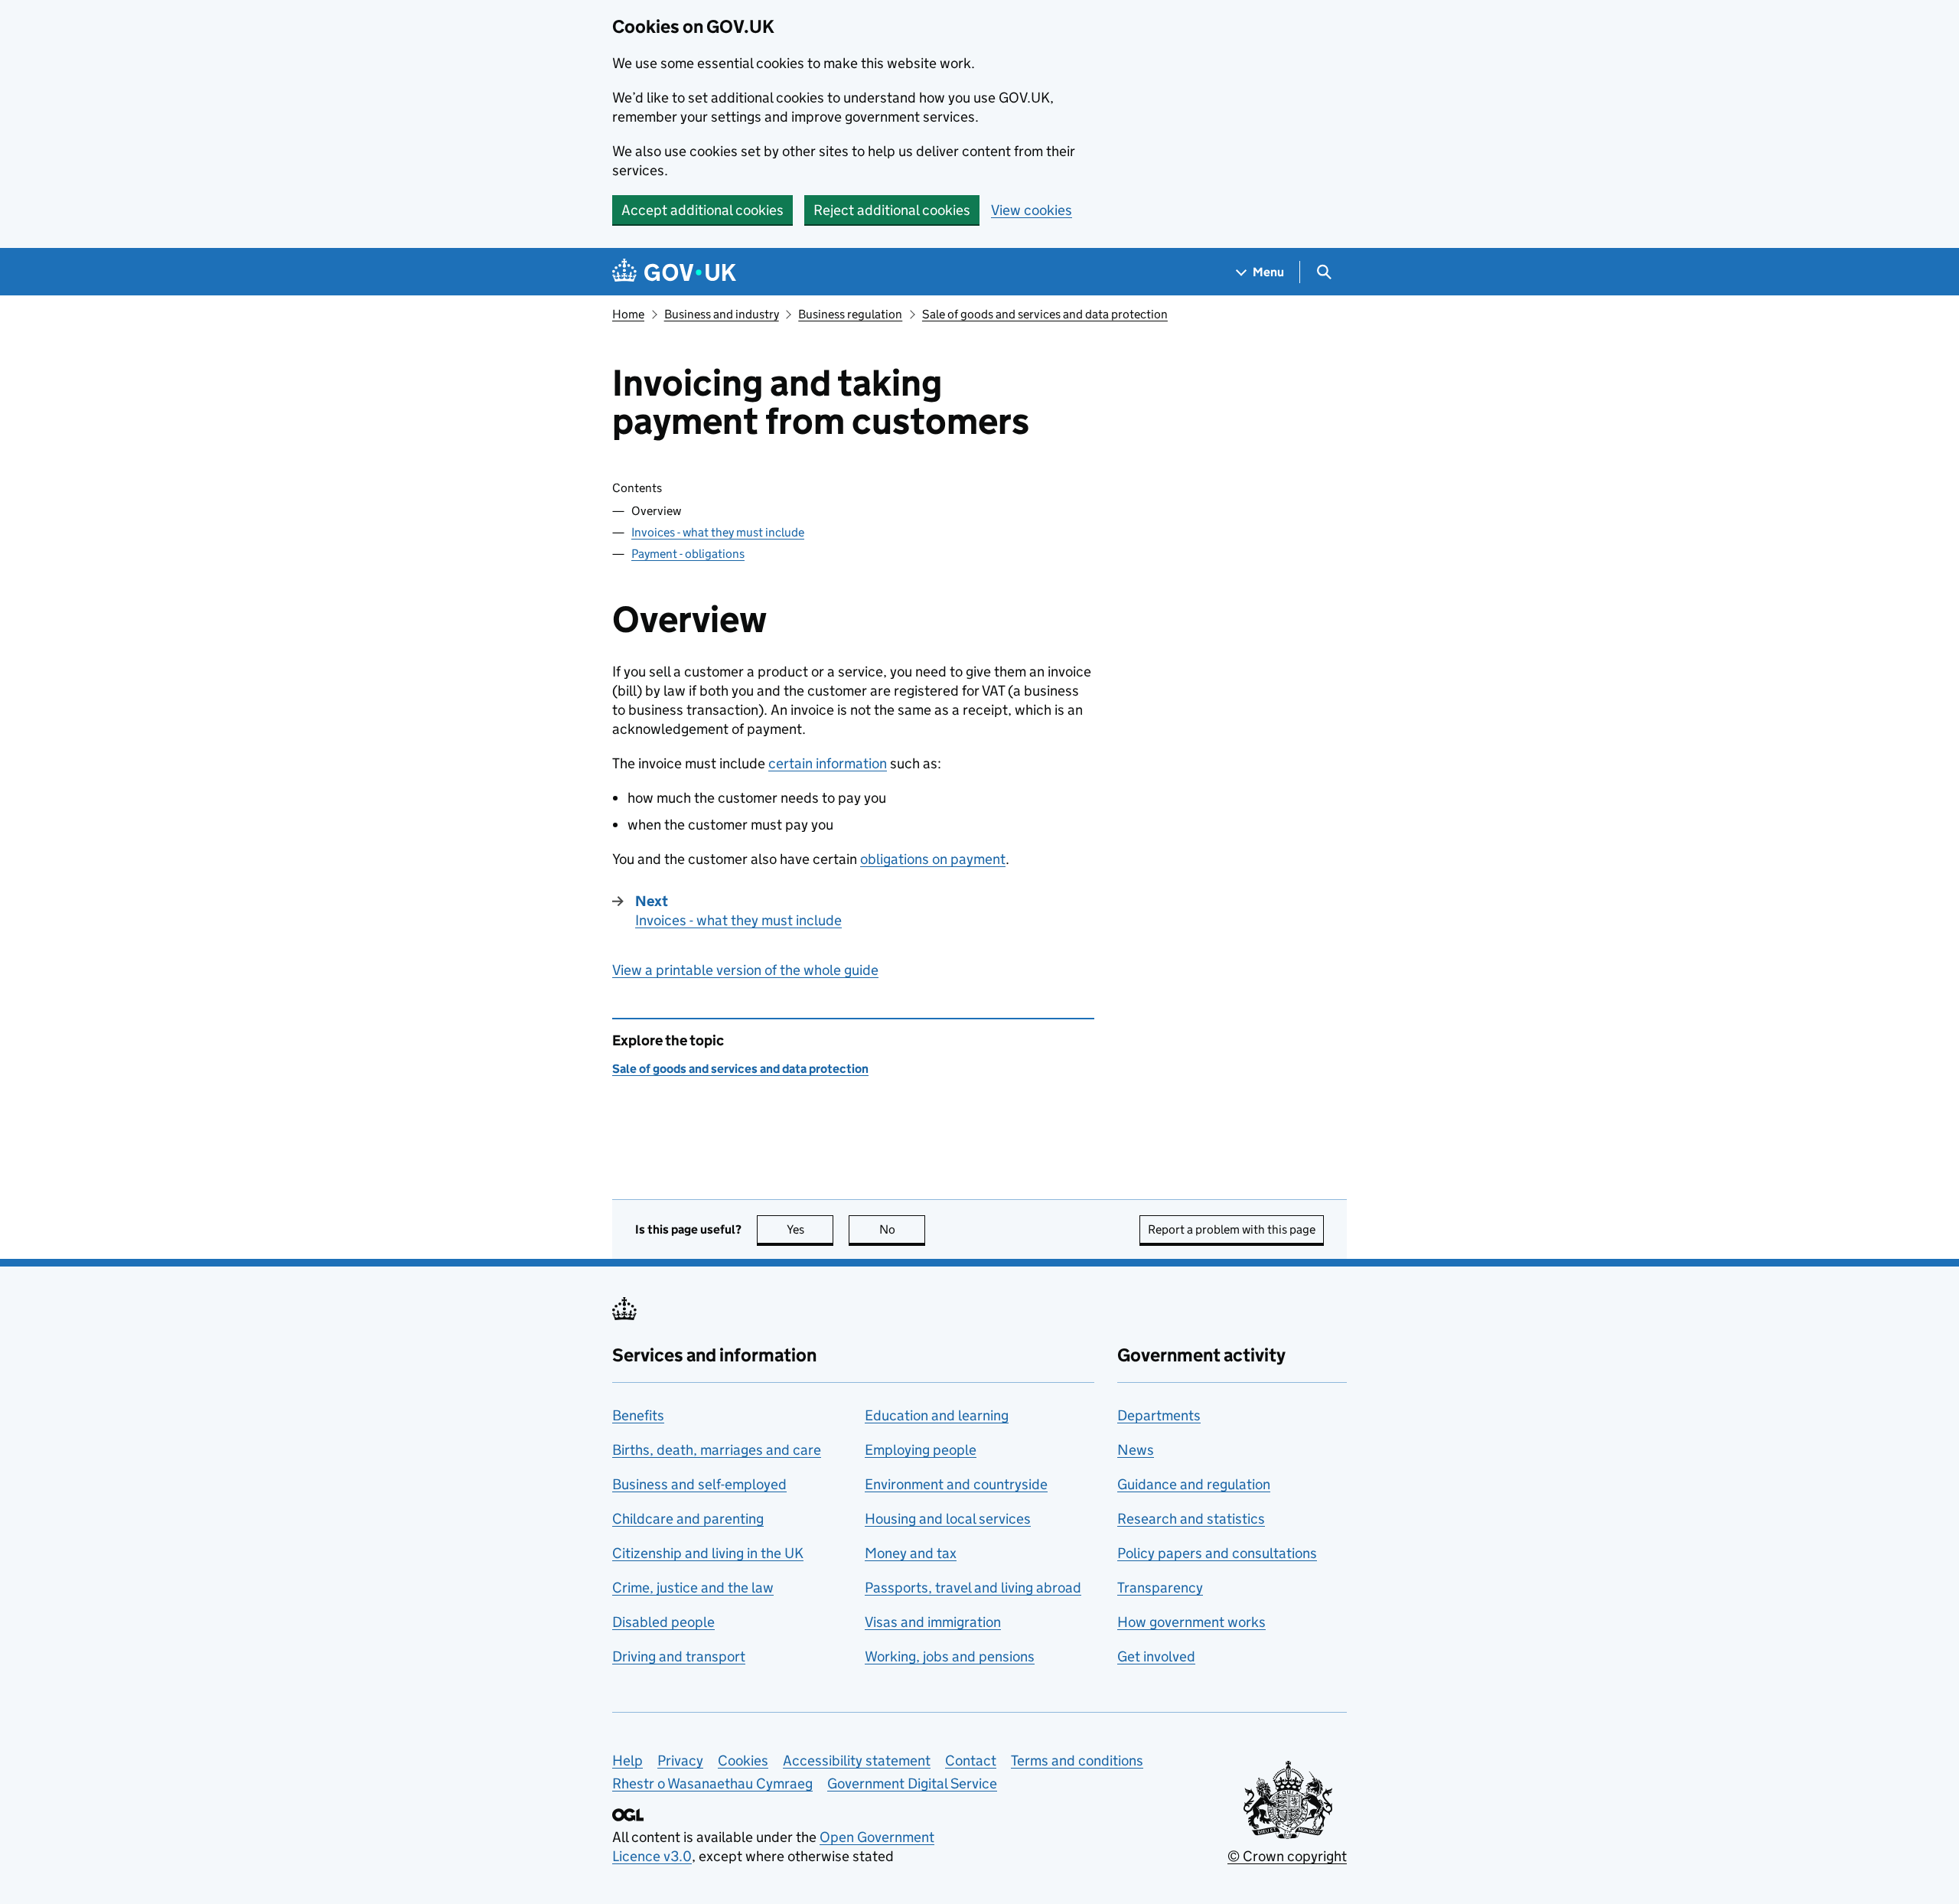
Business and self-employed (699, 1484)
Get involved (1156, 1656)
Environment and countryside (956, 1484)
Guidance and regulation (1194, 1484)
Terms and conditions (1077, 1761)
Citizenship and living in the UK (708, 1553)
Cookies (743, 1761)
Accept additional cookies (702, 210)
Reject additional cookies (892, 210)
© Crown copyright (1287, 1856)
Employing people (921, 1450)
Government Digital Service (912, 1783)
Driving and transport (679, 1656)
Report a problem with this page (1232, 1229)
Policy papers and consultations (1217, 1553)
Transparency (1160, 1588)
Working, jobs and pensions (950, 1656)
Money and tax (911, 1553)
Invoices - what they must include (718, 532)
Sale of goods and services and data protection (1045, 314)
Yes (810, 1229)
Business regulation (850, 314)
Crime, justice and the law (693, 1588)
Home (628, 314)
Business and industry (722, 314)
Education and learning (937, 1415)
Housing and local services (948, 1519)
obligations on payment (933, 859)
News (1136, 1450)
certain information (828, 763)
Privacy (680, 1761)
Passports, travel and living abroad (973, 1588)
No (902, 1229)
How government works (1191, 1622)
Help (627, 1761)
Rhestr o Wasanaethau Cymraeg (712, 1783)
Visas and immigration (933, 1622)
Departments (1159, 1415)
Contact (971, 1761)
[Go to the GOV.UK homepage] (674, 272)
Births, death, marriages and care (717, 1450)
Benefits (638, 1415)
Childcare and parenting (688, 1519)
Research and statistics (1191, 1519)
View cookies (1032, 210)
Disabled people (663, 1622)
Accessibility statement (857, 1761)
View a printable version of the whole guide (745, 970)
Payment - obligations (688, 554)
